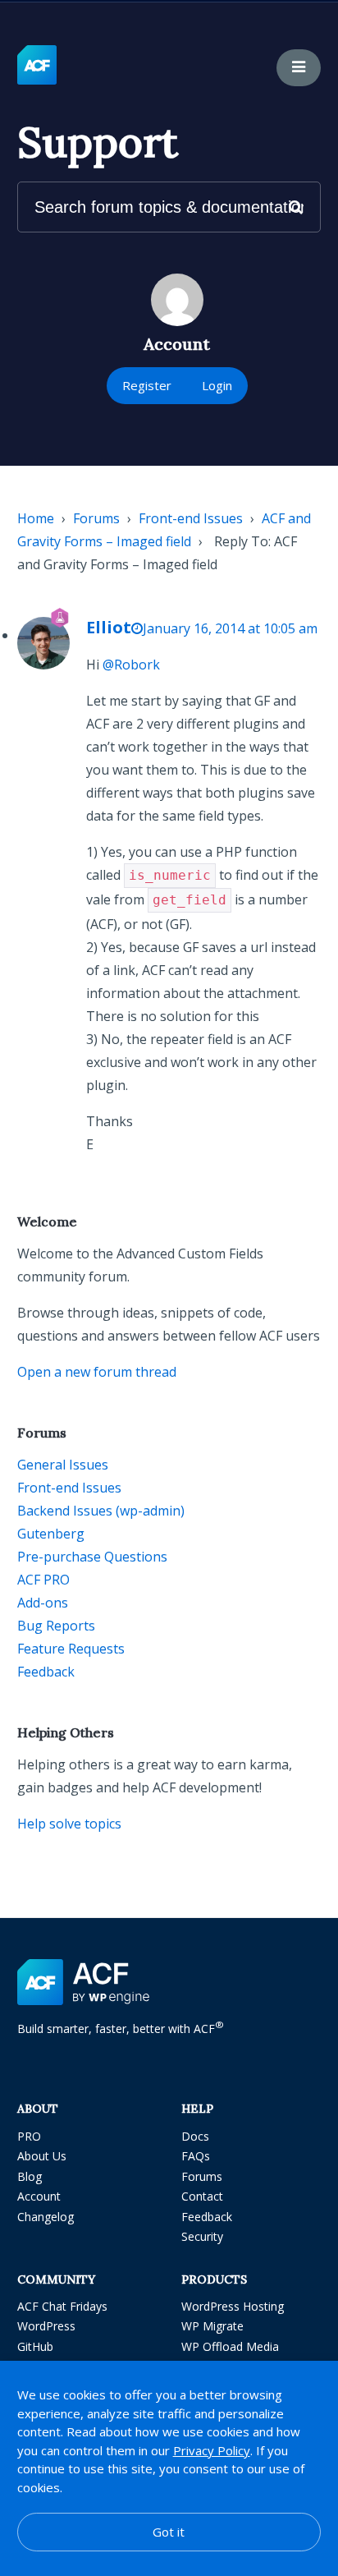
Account (39, 2196)
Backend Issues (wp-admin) (101, 1511)
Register (147, 385)
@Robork (131, 665)
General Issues (63, 1465)
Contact (202, 2196)
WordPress (46, 2326)
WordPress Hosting (233, 2306)
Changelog (46, 2217)
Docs (195, 2136)
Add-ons (43, 1603)
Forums (96, 518)
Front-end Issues (191, 518)
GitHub (35, 2346)
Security (202, 2236)
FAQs (196, 2156)
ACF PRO (43, 1580)
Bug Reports (56, 1626)
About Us (42, 2156)
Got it (169, 2532)
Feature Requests (71, 1649)
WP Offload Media (230, 2346)
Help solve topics (69, 1824)
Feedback (46, 1672)
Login (217, 385)
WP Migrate (212, 2326)
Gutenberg (51, 1534)
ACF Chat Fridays (62, 2306)
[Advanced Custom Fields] (37, 66)
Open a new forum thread (97, 1372)
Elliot (109, 627)
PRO (29, 2136)
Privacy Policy (212, 2450)
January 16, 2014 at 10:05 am (230, 628)
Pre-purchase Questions (92, 1557)
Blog (30, 2176)
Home (36, 518)
